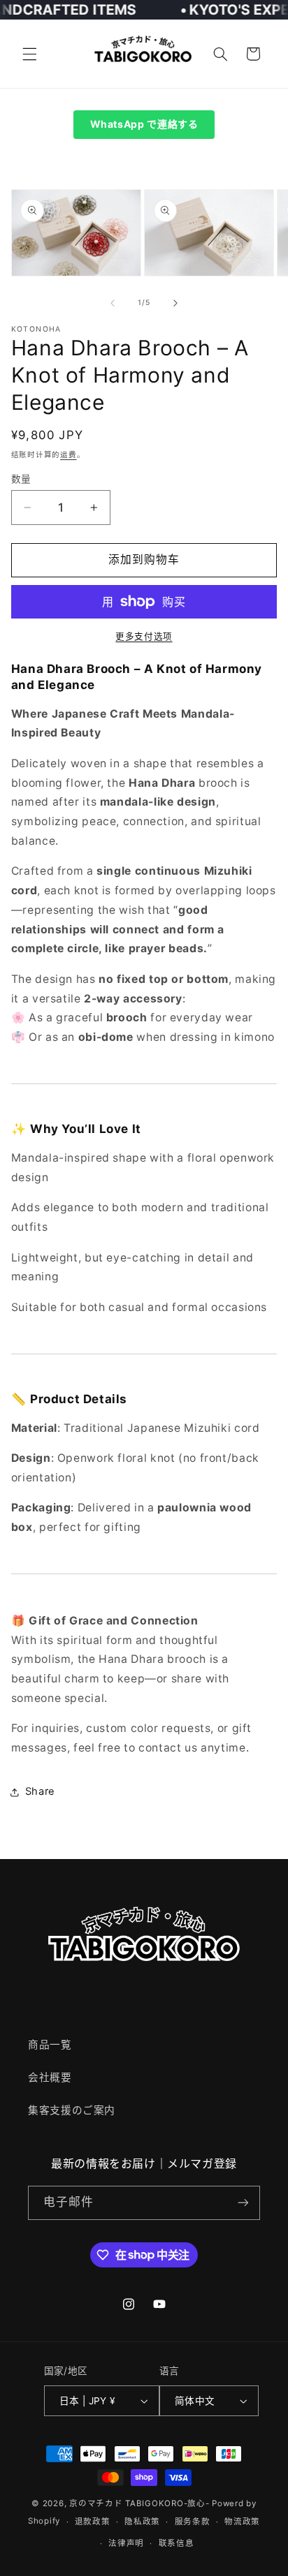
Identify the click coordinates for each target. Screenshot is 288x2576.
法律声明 (126, 2543)
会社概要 (50, 2078)
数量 (21, 479)
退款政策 (93, 2522)
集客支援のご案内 (72, 2110)
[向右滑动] (175, 303)
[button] (29, 54)
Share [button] (40, 1791)
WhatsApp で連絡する (144, 124)
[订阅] (243, 2203)
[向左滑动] (113, 303)
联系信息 (177, 2543)
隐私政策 (142, 2522)
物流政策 (242, 2522)
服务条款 (193, 2522)
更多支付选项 (144, 636)
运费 (68, 455)
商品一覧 (50, 2045)
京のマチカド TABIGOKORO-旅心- (139, 2503)
